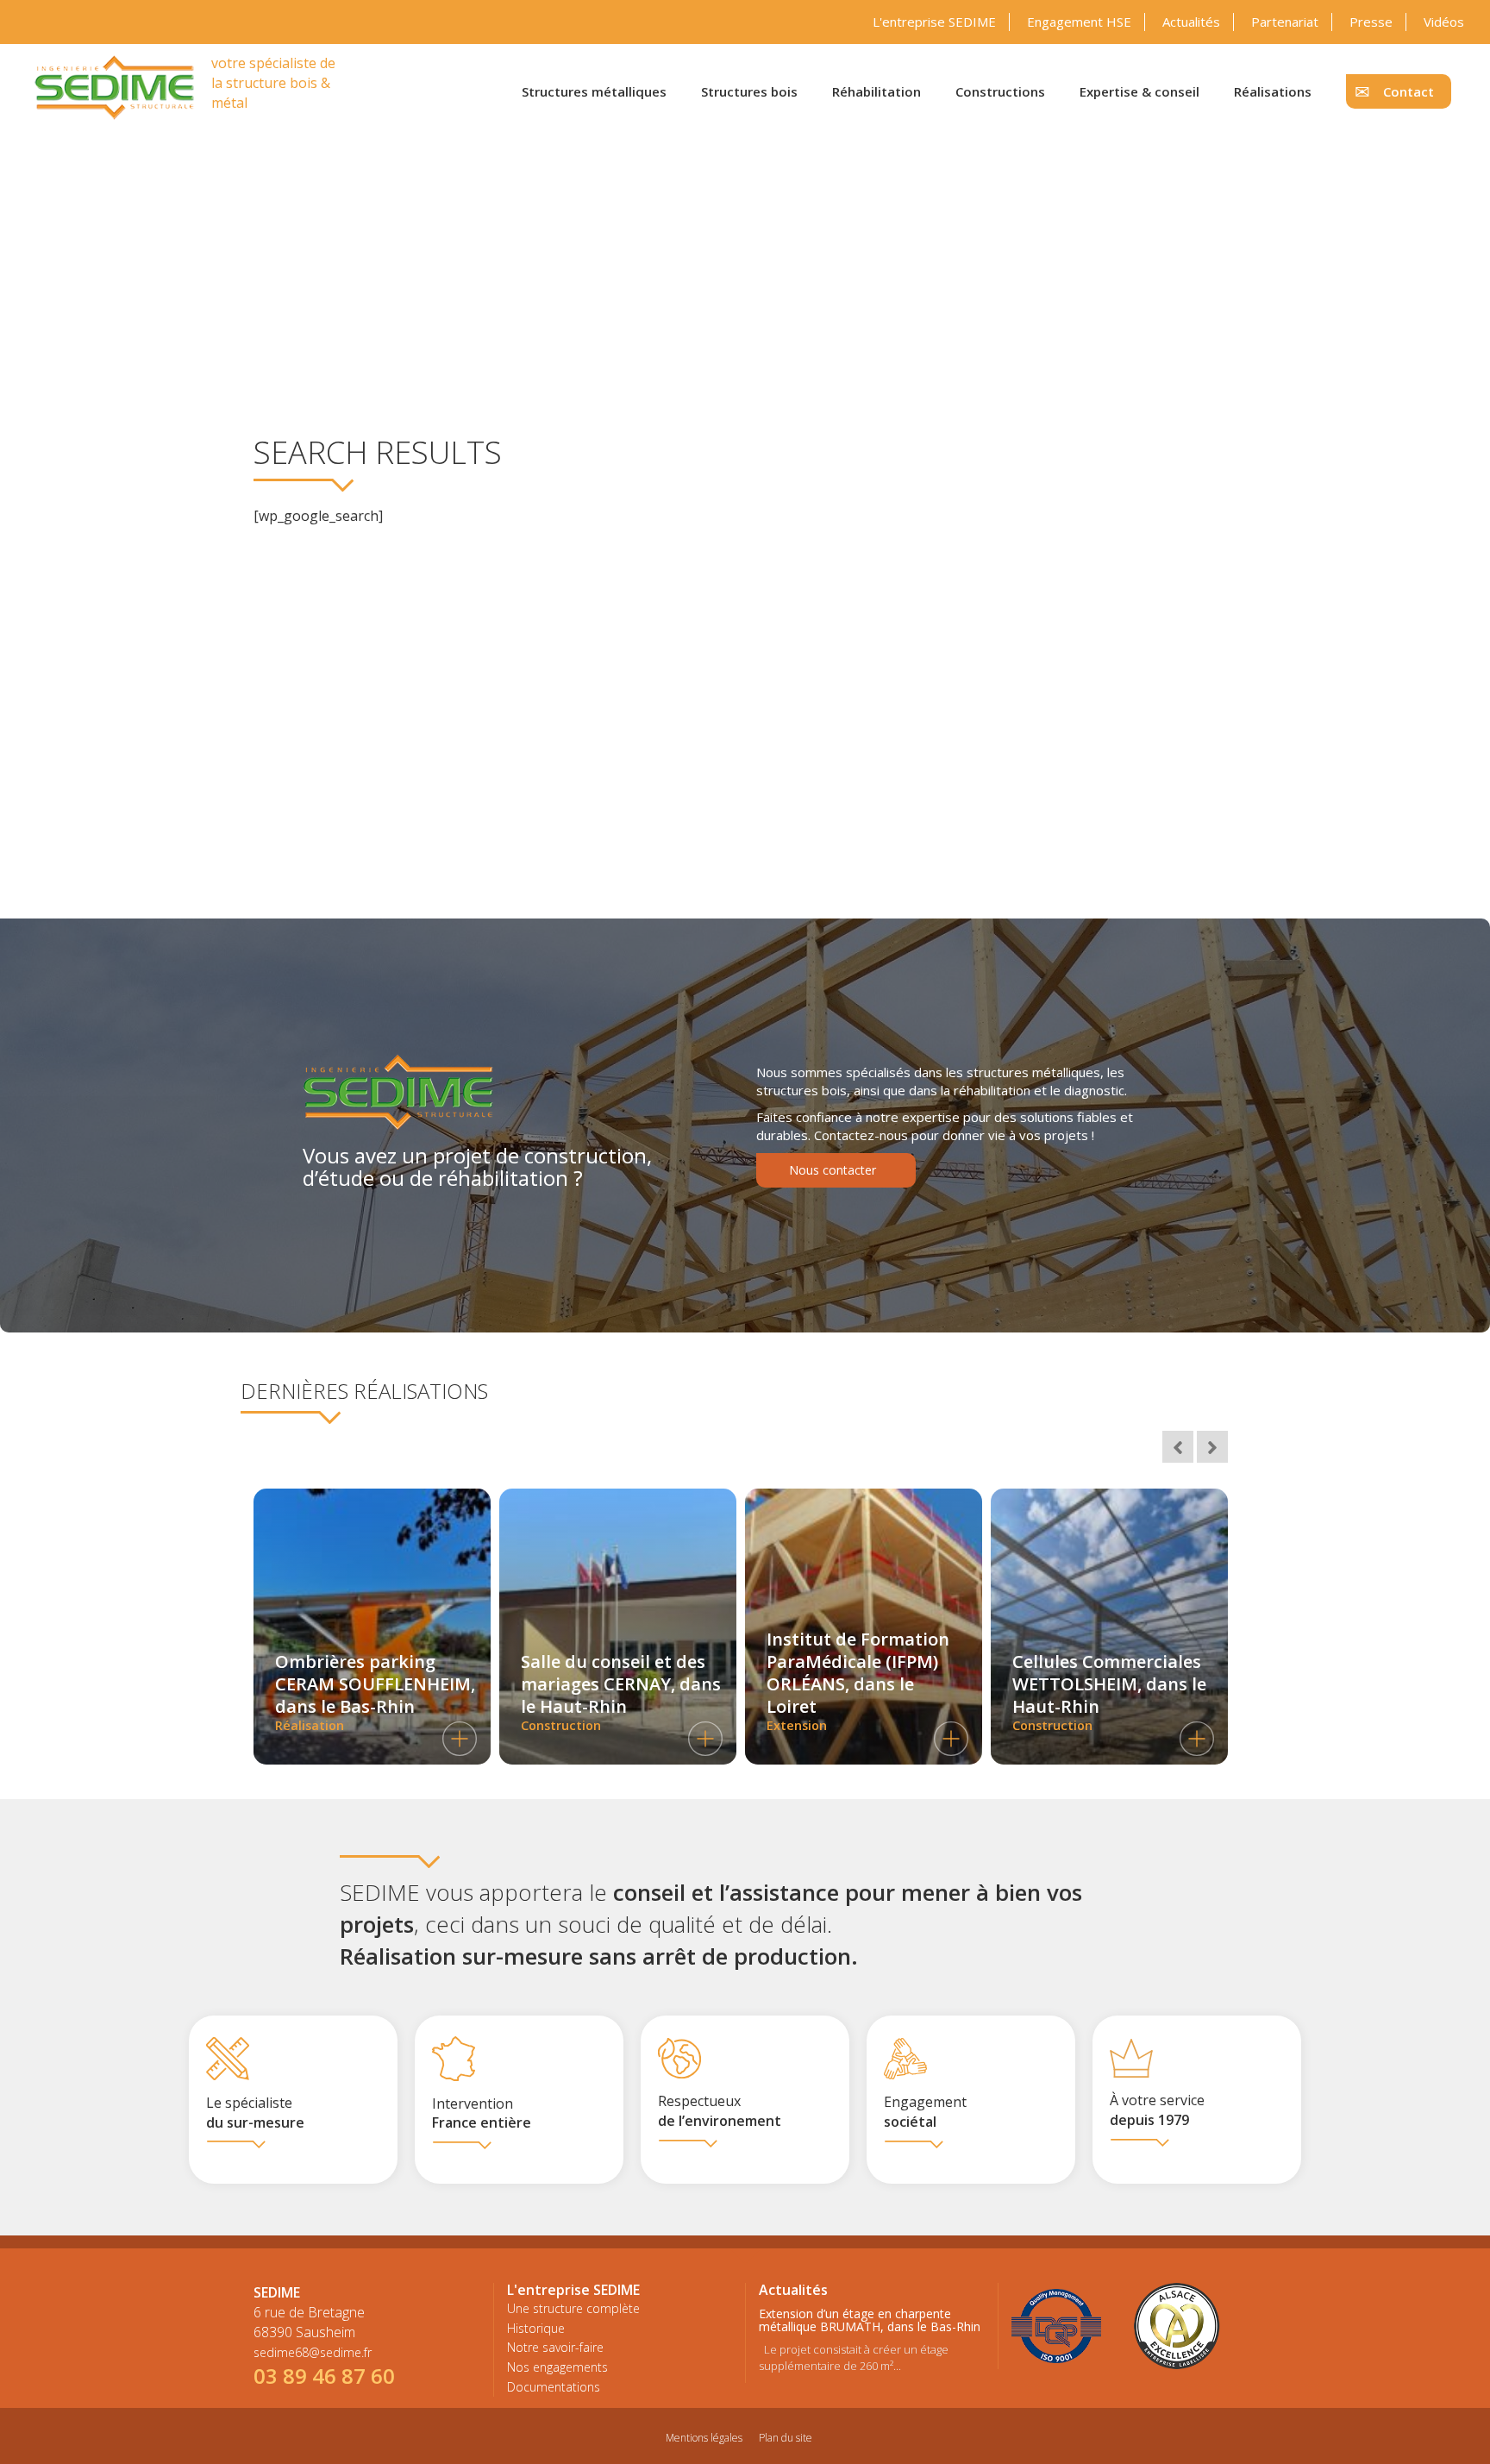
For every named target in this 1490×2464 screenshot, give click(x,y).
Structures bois (749, 91)
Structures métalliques (594, 91)
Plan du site (786, 2438)
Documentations (554, 2387)
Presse (1371, 22)
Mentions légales (704, 2438)
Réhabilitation (876, 91)
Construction (621, 1692)
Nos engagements (557, 2367)
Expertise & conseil (1139, 91)
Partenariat (1285, 22)
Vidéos (1444, 22)
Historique (536, 2328)
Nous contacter (833, 1170)
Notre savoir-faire (555, 2347)
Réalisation (375, 1692)
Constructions (1000, 91)
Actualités (1191, 22)
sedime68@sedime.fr (313, 2352)
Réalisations (1273, 91)
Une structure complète (573, 2308)
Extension (858, 1680)
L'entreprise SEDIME (934, 22)
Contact (1409, 91)
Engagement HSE (1079, 22)
